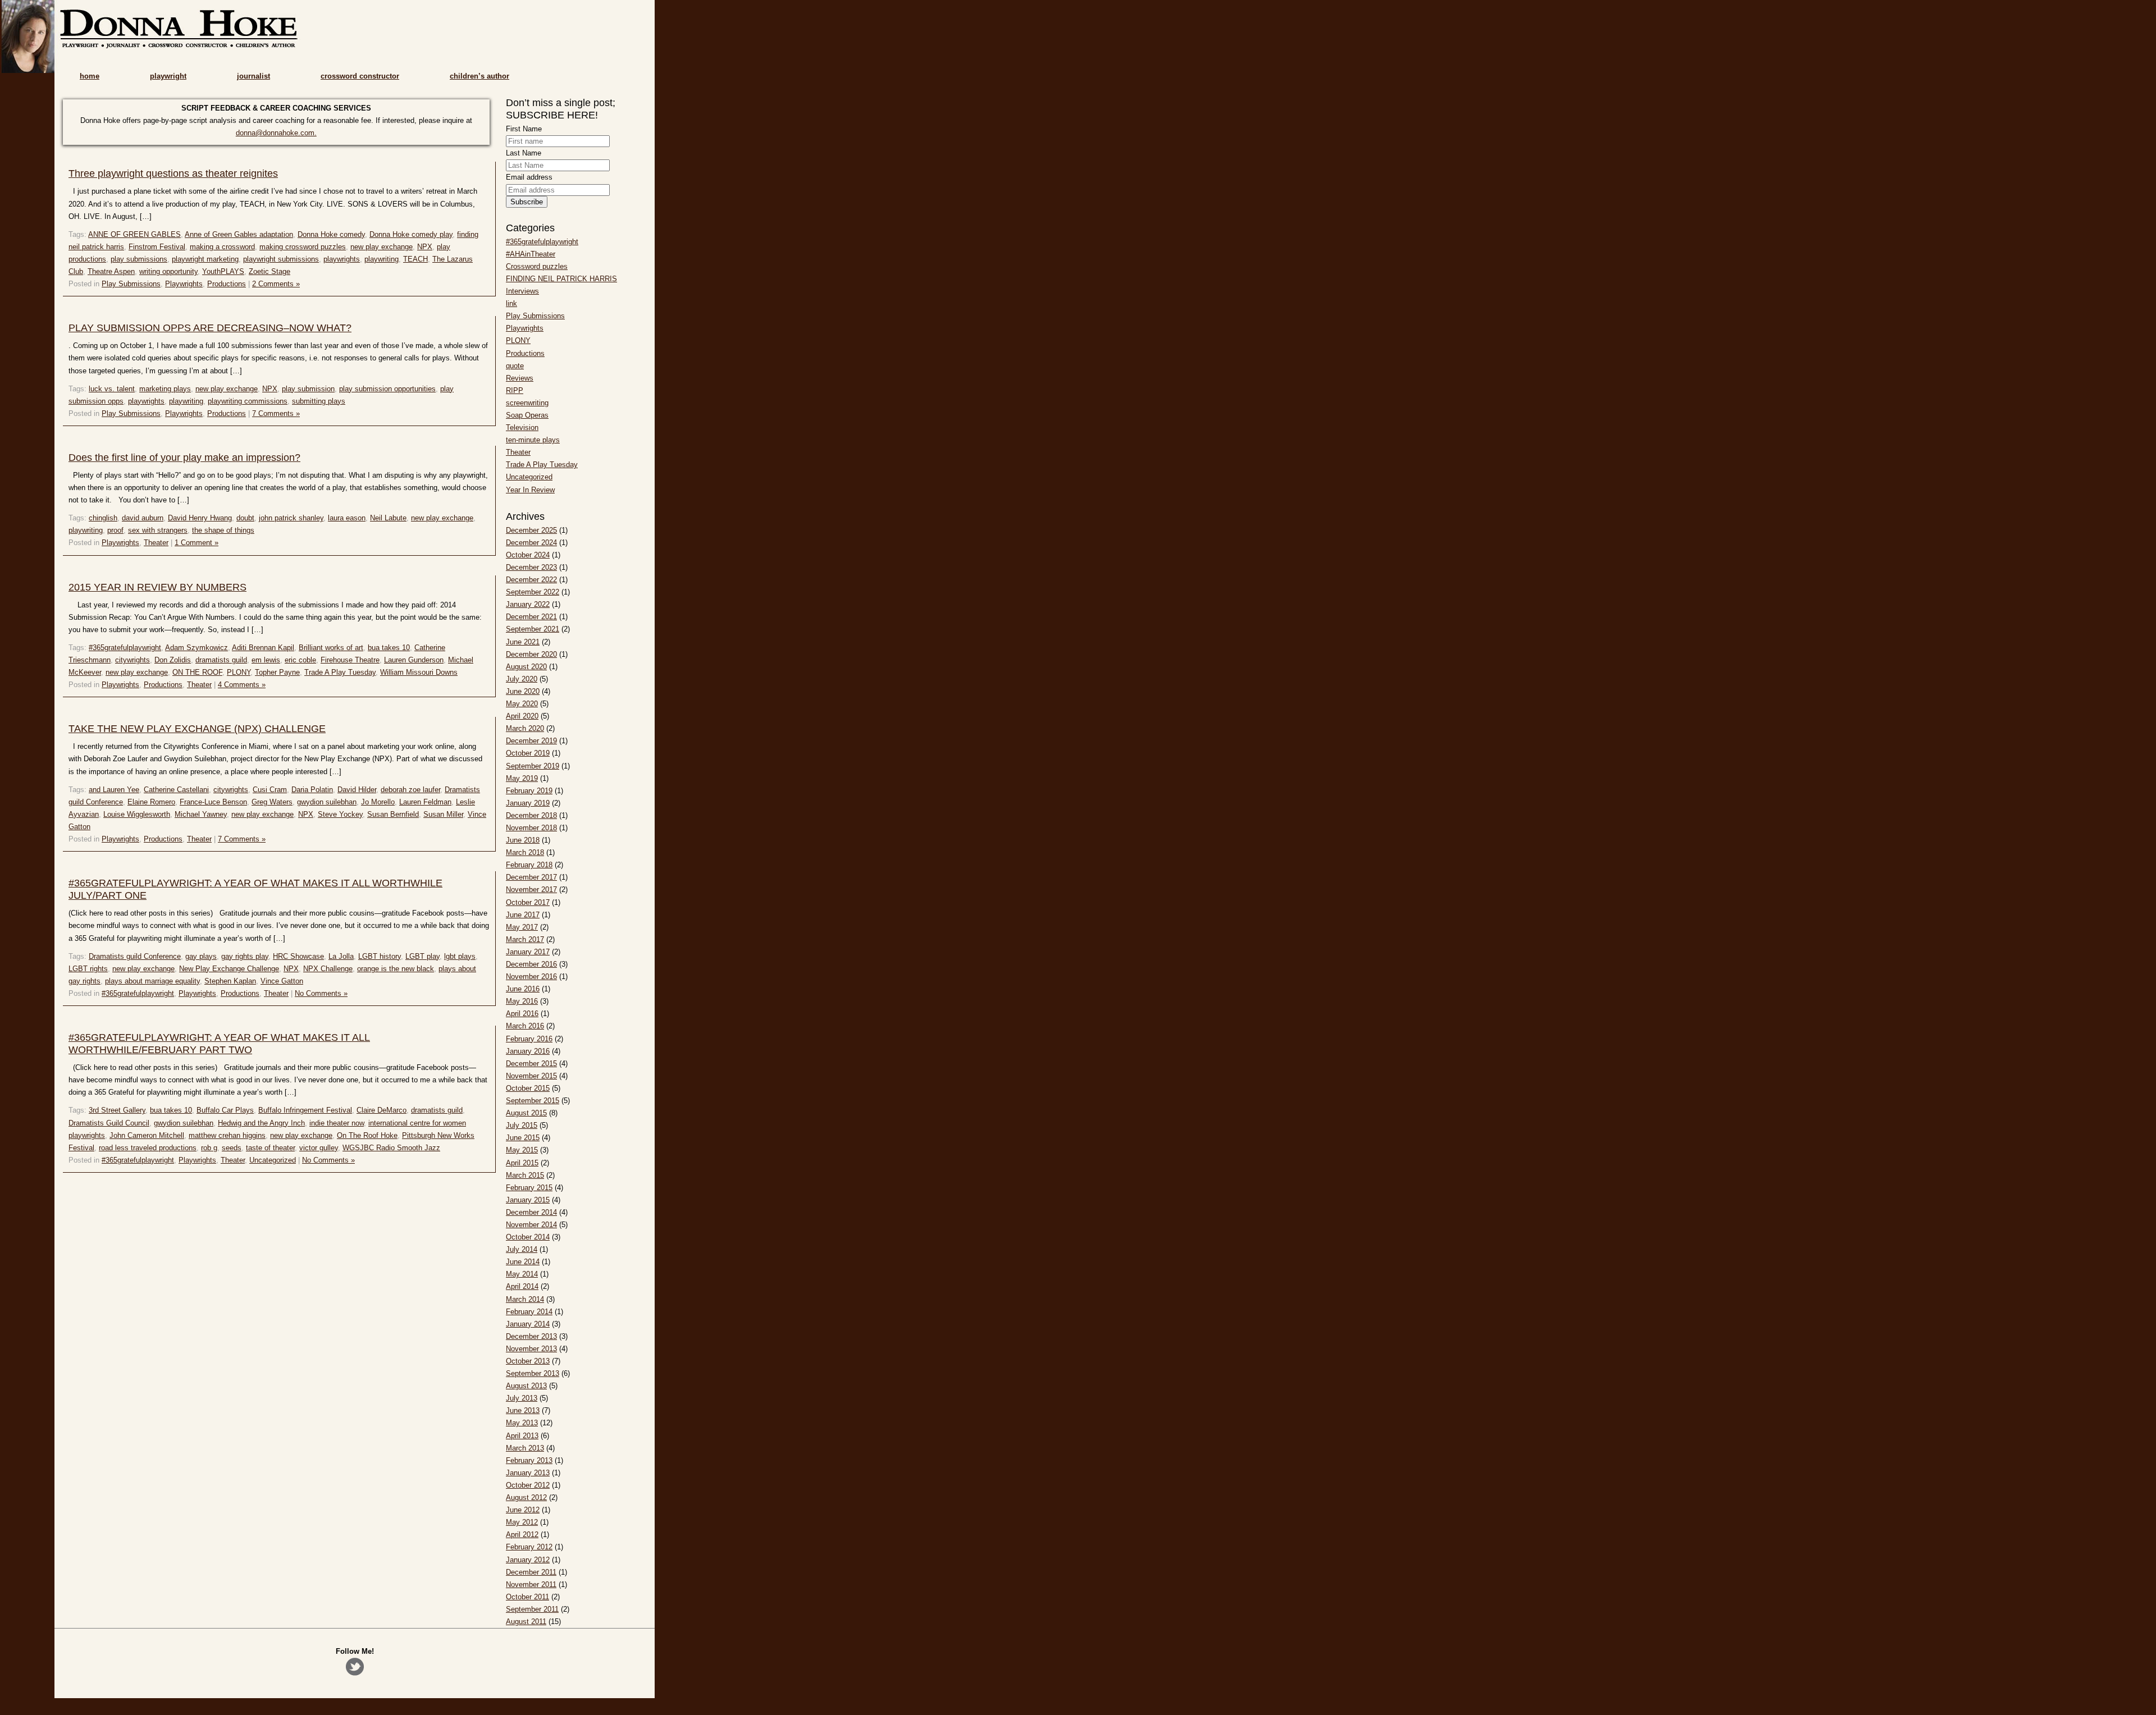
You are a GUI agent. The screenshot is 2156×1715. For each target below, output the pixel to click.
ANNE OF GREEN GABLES (134, 234)
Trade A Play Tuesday (340, 672)
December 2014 (531, 1212)
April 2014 (522, 1286)
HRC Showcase (298, 956)
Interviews (522, 291)
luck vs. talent (112, 389)
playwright (168, 76)
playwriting (382, 259)
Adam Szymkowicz (197, 648)
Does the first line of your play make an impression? (184, 458)
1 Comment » (197, 543)
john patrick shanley (291, 518)
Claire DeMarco (382, 1110)
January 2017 (528, 952)
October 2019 (528, 753)
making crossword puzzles (303, 247)
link (511, 303)
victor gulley (319, 1148)
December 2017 (531, 877)
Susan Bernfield (393, 814)
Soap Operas (527, 415)
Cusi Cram (270, 790)
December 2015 (531, 1064)
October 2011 (527, 1597)
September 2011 (532, 1609)
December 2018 (531, 815)
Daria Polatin (312, 790)
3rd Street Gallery (117, 1110)
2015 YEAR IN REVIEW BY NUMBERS (157, 587)
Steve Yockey (340, 814)
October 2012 (528, 1485)
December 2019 (531, 741)
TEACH (415, 259)
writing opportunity (168, 271)
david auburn (143, 518)
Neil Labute (388, 518)
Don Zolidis (173, 660)
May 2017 (522, 927)
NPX (425, 247)
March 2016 (525, 1026)
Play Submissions (131, 284)
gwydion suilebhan (327, 802)
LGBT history (380, 956)
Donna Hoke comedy (331, 234)
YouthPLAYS (223, 271)
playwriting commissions (248, 401)
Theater (156, 543)
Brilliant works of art (331, 648)
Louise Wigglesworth (137, 814)
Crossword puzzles (537, 266)
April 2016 (522, 1014)
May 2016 (522, 1001)
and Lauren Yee (114, 790)
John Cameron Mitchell (147, 1135)
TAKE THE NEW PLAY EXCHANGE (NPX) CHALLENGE (197, 729)
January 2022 (528, 604)
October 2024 (528, 555)
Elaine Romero (151, 802)
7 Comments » (276, 413)
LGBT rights (88, 969)
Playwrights (184, 284)
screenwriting (527, 403)
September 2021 (533, 629)
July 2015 (522, 1125)
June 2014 (523, 1262)
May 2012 (522, 1522)
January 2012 (528, 1560)
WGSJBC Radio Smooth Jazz (391, 1148)
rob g (209, 1148)
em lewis (266, 660)
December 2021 (531, 617)
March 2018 (525, 852)
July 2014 (522, 1249)
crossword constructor (360, 76)
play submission (308, 389)
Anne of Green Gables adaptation (239, 234)
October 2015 (528, 1088)
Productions (227, 284)
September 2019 (533, 766)
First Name (524, 129)
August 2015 (526, 1113)
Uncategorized (273, 1160)
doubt (245, 518)
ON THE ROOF (197, 672)
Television (522, 427)
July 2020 (522, 679)
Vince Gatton (282, 981)
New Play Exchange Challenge (229, 969)
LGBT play (422, 956)
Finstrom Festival (157, 247)
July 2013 (522, 1398)
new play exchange (382, 247)
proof (115, 530)
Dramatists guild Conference (135, 956)
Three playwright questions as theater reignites (173, 173)
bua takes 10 (389, 648)
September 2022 (533, 592)
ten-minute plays (533, 440)
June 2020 (523, 691)
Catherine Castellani (176, 790)
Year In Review (530, 490)
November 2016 (531, 977)
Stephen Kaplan (230, 981)
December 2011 (531, 1572)
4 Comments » (242, 685)
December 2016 (531, 964)
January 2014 (528, 1324)
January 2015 (528, 1200)
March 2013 (525, 1448)
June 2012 (523, 1510)
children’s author (479, 76)
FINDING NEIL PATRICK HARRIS (561, 279)
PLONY (239, 672)
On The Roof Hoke (367, 1135)
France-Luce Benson (213, 802)
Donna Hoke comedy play (411, 234)
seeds (232, 1148)
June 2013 (523, 1410)
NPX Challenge (328, 969)
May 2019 (522, 778)
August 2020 (526, 667)
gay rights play (245, 956)
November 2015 (531, 1076)
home (90, 76)
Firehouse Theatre (350, 660)
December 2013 (531, 1336)
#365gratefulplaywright (125, 648)
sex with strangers (158, 530)
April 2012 (522, 1535)
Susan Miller (443, 814)
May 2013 (522, 1423)
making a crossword (222, 247)
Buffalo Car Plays (225, 1110)
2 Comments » (276, 284)
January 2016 (528, 1051)
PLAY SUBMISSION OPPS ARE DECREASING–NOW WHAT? (210, 328)
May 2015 (522, 1150)
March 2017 (525, 939)
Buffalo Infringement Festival (305, 1110)
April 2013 (522, 1436)
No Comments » (321, 993)
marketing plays (165, 389)
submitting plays (319, 401)
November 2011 (531, 1584)
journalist (253, 76)
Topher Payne (277, 672)
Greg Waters (272, 802)
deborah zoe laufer (410, 790)
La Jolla (341, 956)
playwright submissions (281, 259)
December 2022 (531, 580)
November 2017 (531, 889)
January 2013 (528, 1473)
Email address (529, 177)
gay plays (201, 956)
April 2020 (522, 716)
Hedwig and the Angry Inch (261, 1123)
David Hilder (357, 790)
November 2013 (531, 1349)
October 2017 (528, 902)
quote (515, 366)
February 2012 (529, 1547)
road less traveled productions (148, 1148)
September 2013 (533, 1373)
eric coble (300, 660)
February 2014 (529, 1312)
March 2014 (525, 1299)
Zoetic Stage (269, 271)
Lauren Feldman (425, 802)
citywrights (133, 660)
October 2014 (528, 1237)
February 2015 (529, 1188)
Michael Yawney (201, 814)
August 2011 (526, 1622)
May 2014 (522, 1274)
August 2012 (526, 1497)
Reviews (520, 378)
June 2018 (523, 840)
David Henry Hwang (200, 518)
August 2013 (526, 1386)
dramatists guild (221, 660)
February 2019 (529, 791)
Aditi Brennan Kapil (263, 648)
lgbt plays (460, 956)
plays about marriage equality (152, 981)
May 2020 (522, 704)
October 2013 (528, 1361)
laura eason (347, 518)
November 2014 (531, 1225)
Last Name (524, 153)
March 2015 (525, 1175)
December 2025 (531, 530)
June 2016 (523, 989)
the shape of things (223, 530)
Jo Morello (378, 802)
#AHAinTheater (531, 254)
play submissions (139, 259)
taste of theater (270, 1148)
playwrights (342, 259)
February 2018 (529, 865)
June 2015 (523, 1138)
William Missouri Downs (419, 672)
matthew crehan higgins (227, 1135)
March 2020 (525, 728)
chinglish (103, 518)
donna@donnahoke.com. (276, 133)
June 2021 (523, 642)
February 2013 (529, 1460)
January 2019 (528, 803)
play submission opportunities (387, 389)
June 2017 (523, 915)
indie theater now (337, 1123)
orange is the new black (396, 969)
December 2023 (531, 567)
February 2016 (529, 1039)
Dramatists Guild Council (109, 1123)
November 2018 (531, 828)
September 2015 (533, 1101)
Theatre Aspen (111, 271)
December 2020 (531, 654)
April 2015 (522, 1163)
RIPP (515, 390)
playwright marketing (205, 259)
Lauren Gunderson (414, 660)
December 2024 (531, 543)
